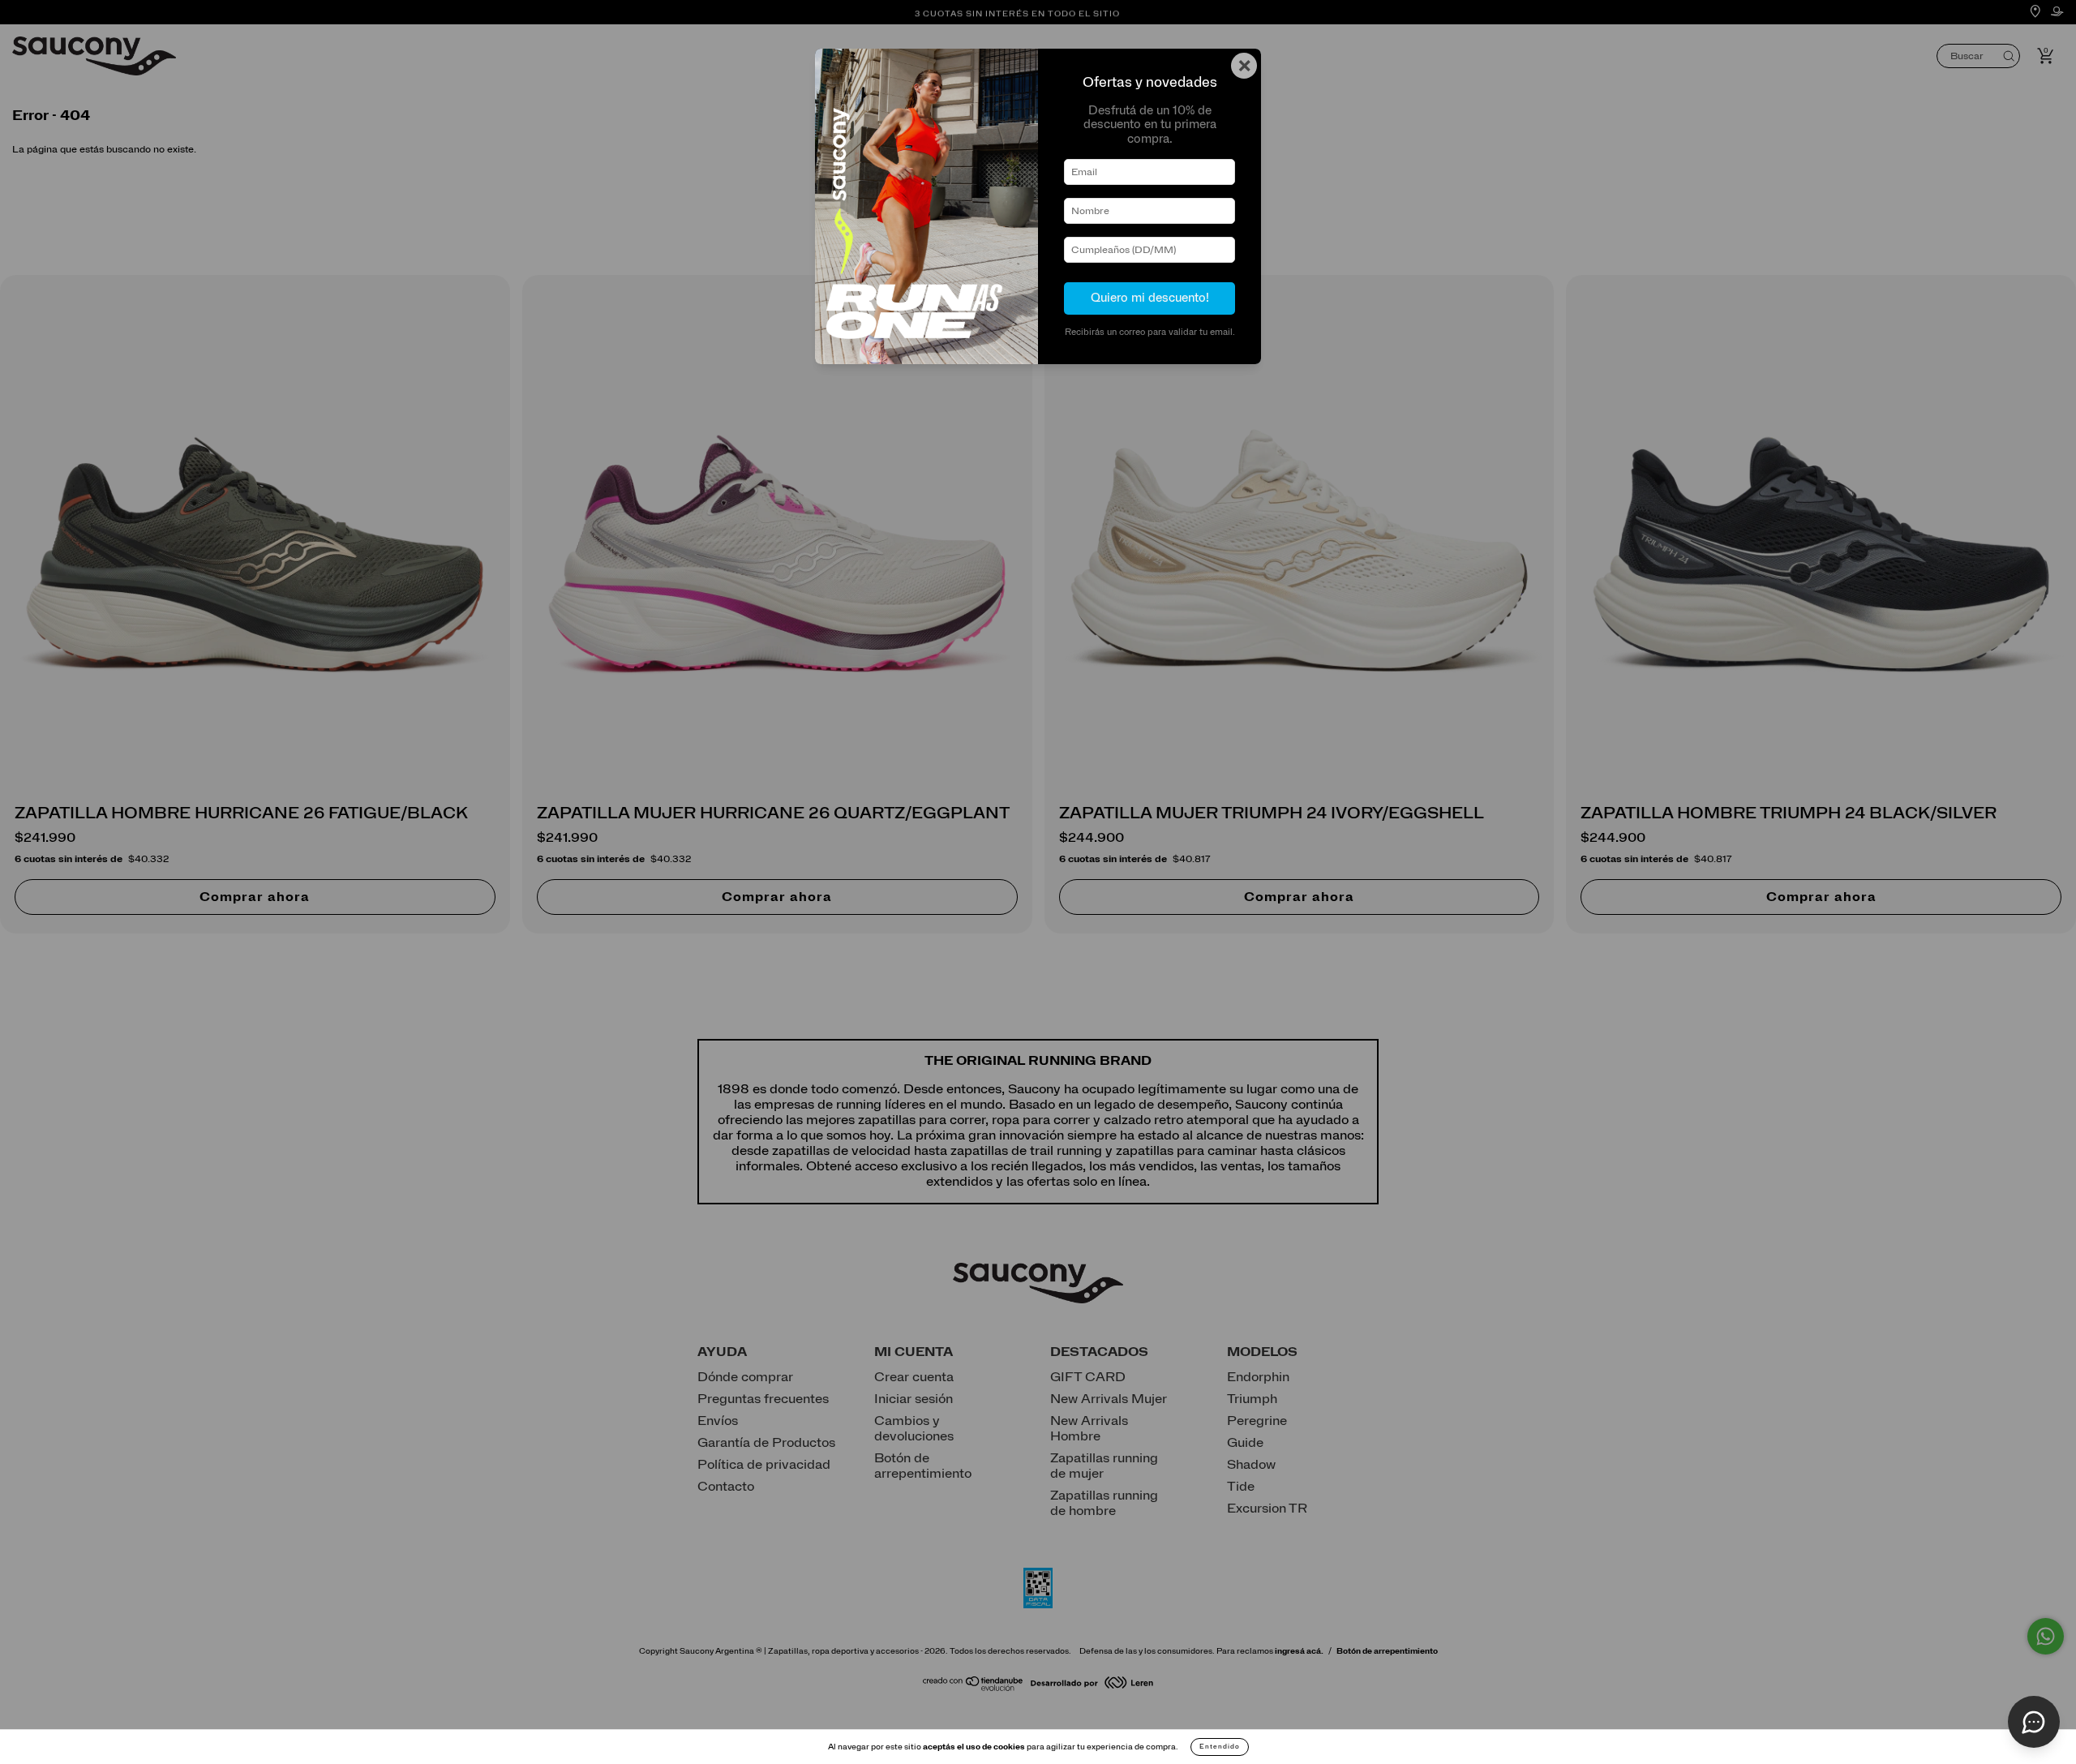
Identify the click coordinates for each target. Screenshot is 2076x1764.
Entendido (1220, 1747)
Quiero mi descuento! (1150, 298)
